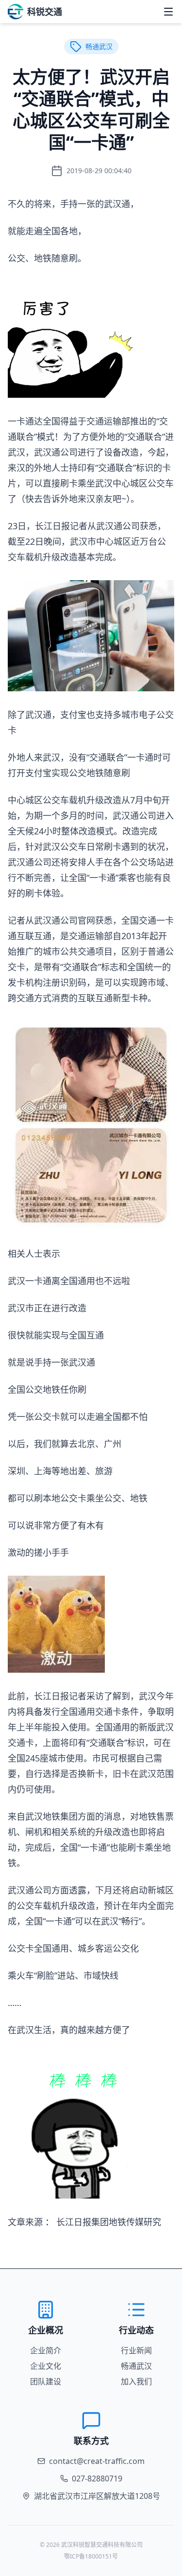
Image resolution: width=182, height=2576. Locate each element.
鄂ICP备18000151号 (91, 2556)
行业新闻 (136, 2350)
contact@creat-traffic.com (97, 2461)
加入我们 (136, 2381)
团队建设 (46, 2381)
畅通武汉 (136, 2366)
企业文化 (46, 2366)
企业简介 (46, 2350)
